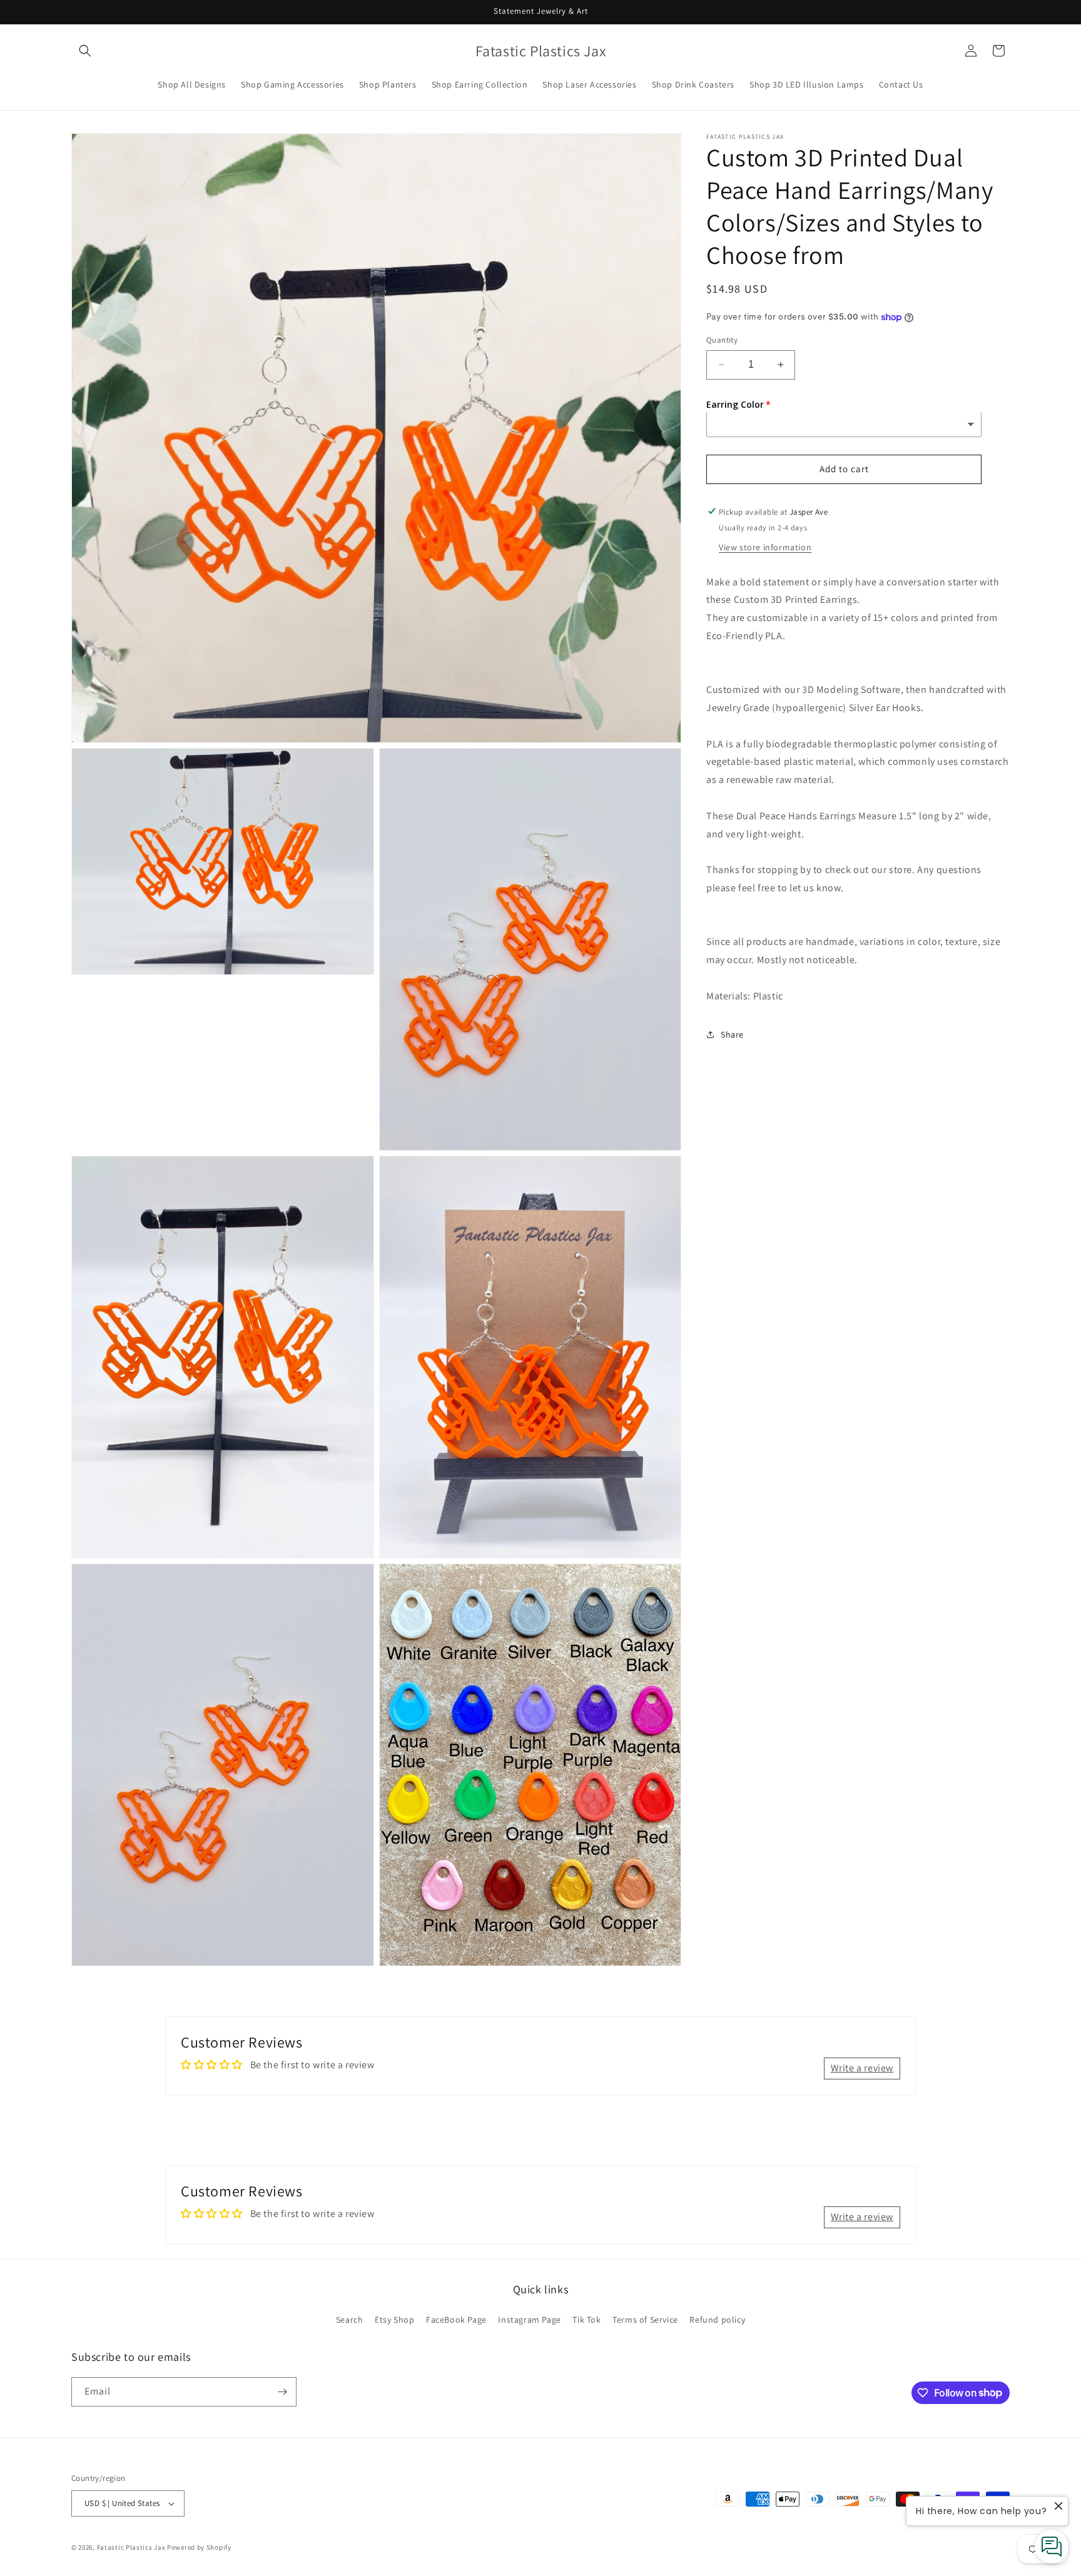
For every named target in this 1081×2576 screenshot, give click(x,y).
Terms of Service (645, 2320)
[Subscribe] (282, 2392)
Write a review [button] (862, 2068)
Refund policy (717, 2320)
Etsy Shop (394, 2320)
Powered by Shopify (199, 2547)
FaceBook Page (456, 2320)
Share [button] (732, 1034)
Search (350, 2320)
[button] (85, 51)
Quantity (722, 340)
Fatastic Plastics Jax (131, 2547)
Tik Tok (586, 2320)
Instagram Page (529, 2320)
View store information (765, 547)
